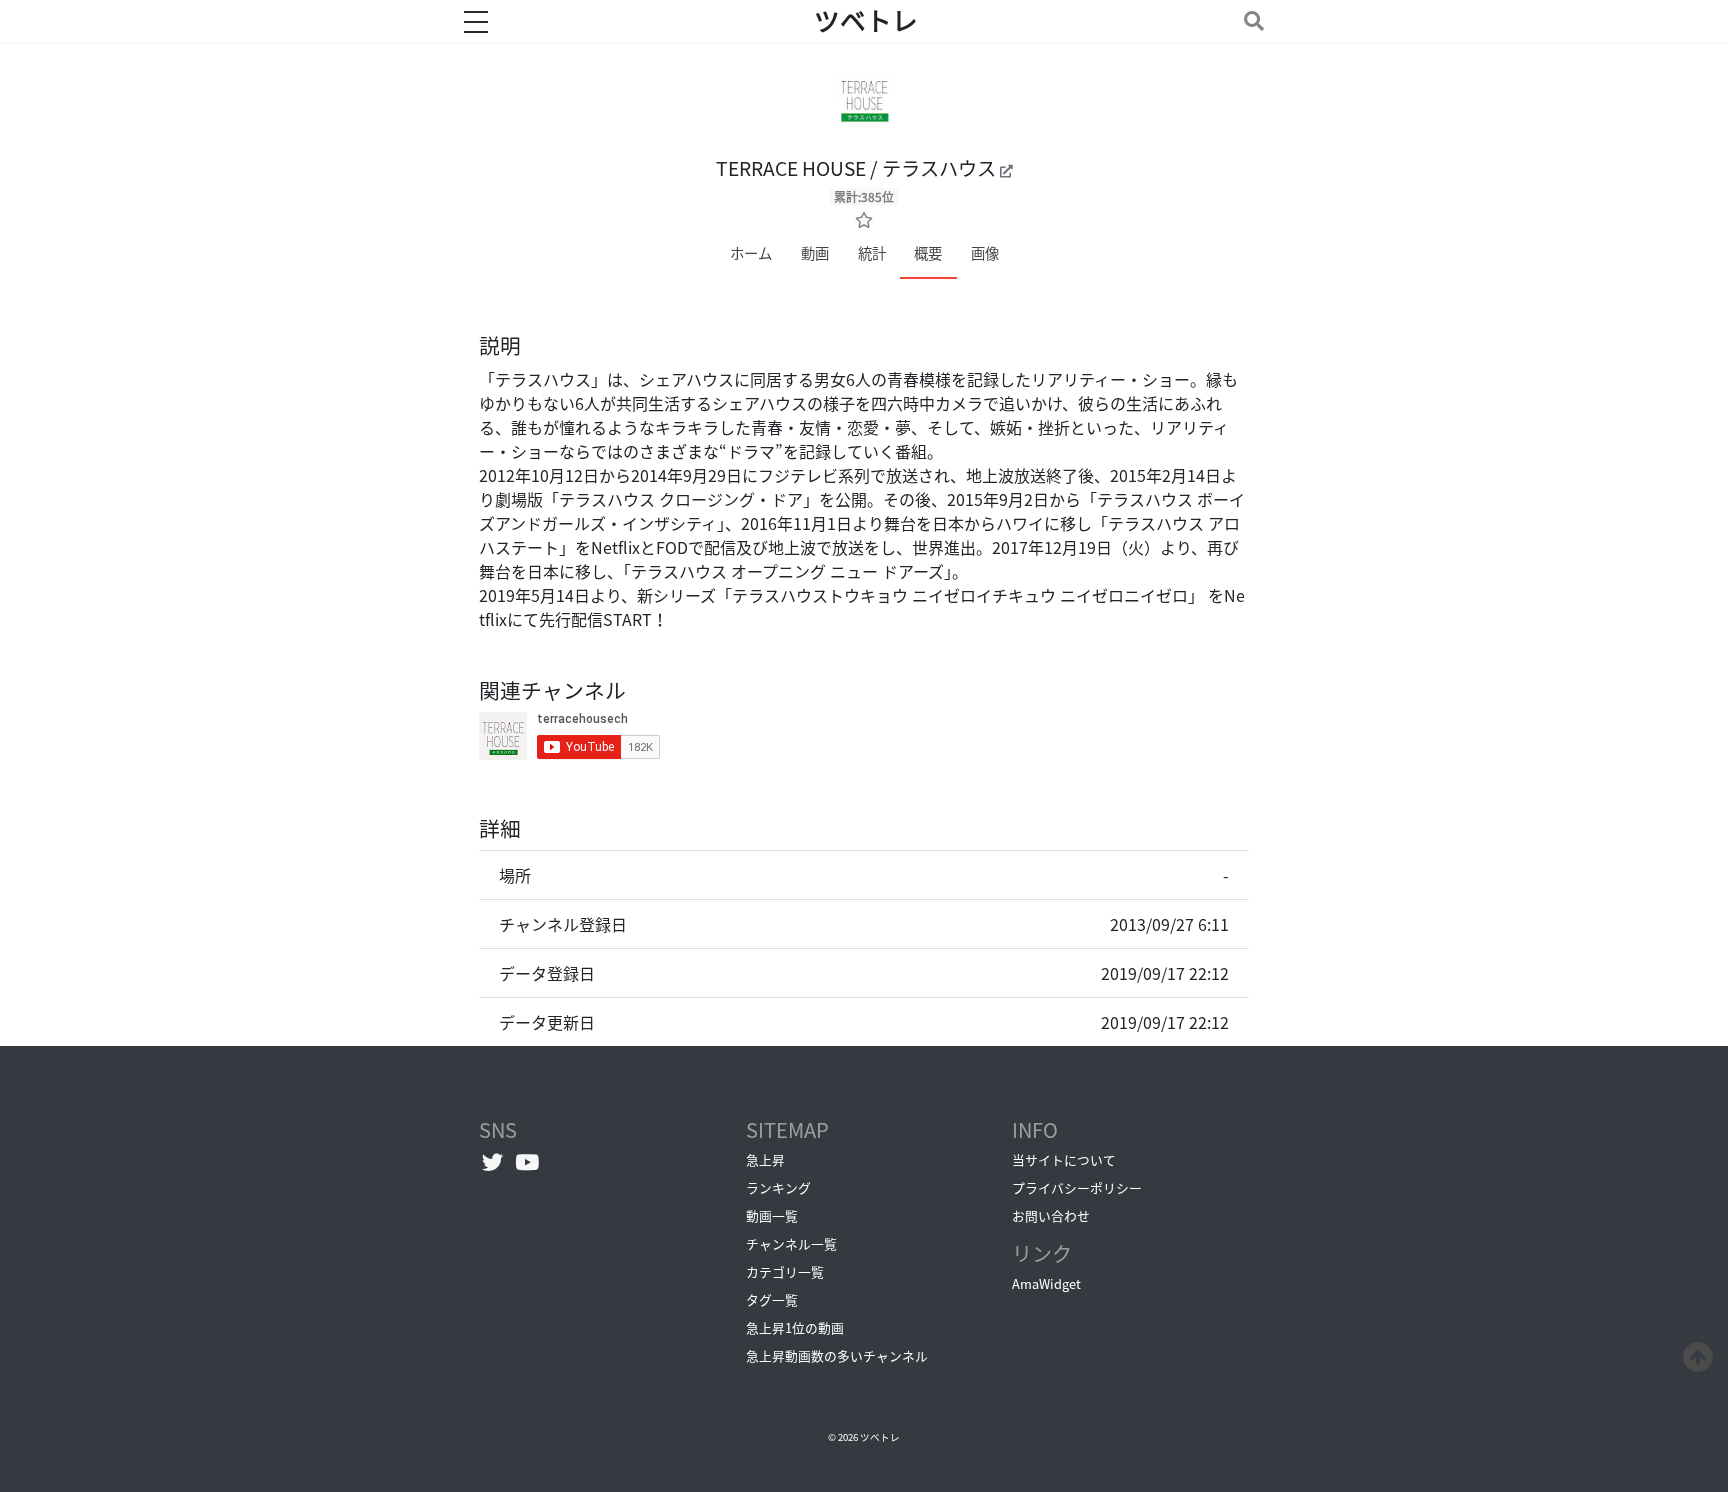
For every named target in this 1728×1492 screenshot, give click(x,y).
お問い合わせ (1051, 1215)
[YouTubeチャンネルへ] (527, 1162)
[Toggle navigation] (1250, 20)
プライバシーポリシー (1077, 1187)
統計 (872, 253)
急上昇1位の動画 (795, 1327)
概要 (928, 253)
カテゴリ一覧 (785, 1271)
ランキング (778, 1187)
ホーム (751, 253)
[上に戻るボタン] (1698, 1354)
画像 (985, 253)
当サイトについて (1064, 1159)
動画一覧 (772, 1215)
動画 (815, 253)
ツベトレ (866, 21)
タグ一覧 (772, 1299)
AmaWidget (1046, 1283)
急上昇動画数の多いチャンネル (837, 1355)
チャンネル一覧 (791, 1243)
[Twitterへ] (492, 1162)
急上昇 (765, 1159)
